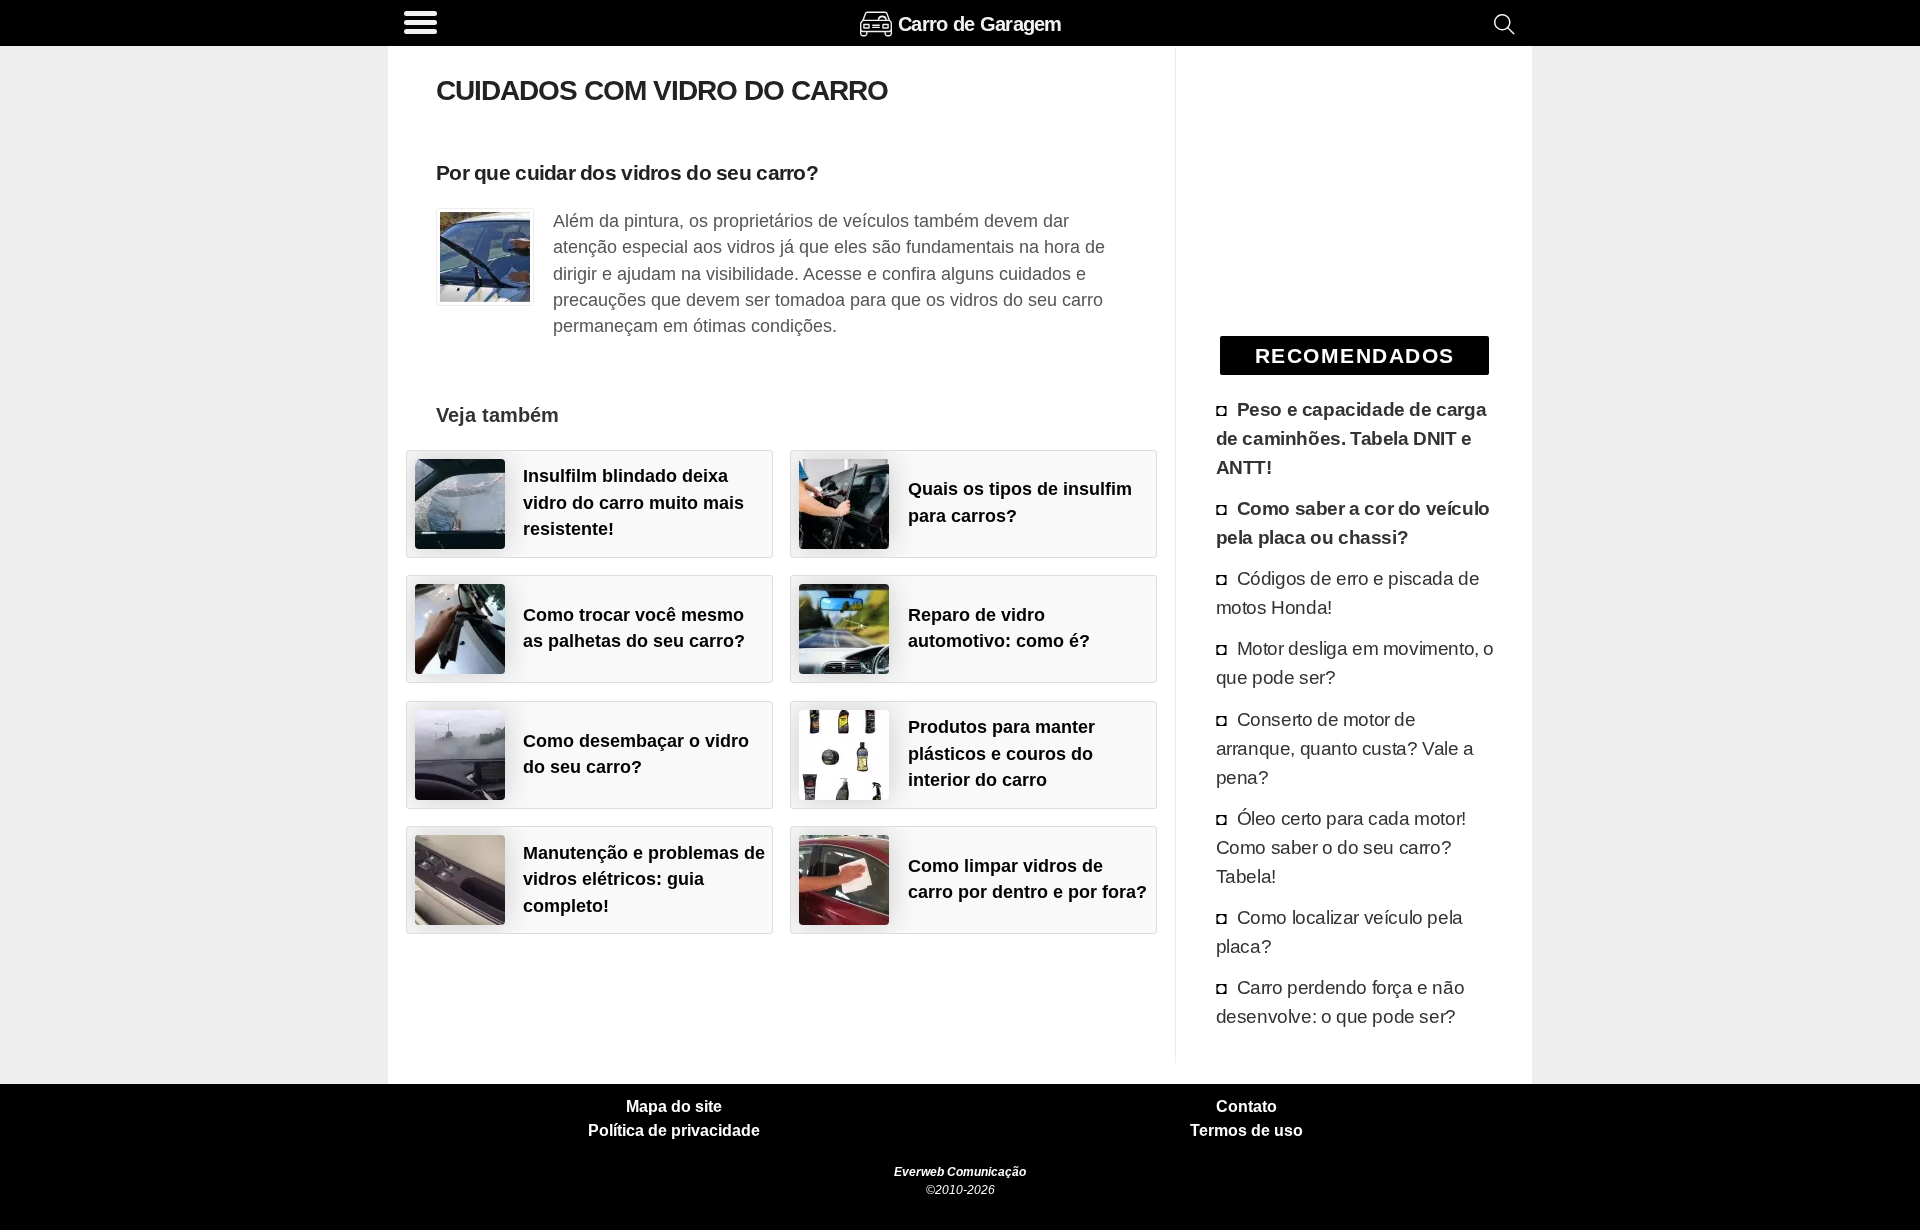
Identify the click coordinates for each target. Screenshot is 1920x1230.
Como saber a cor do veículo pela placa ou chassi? (1353, 522)
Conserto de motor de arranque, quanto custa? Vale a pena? (1345, 748)
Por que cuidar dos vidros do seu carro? (627, 172)
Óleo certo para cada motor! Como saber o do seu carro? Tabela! (1341, 847)
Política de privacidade (674, 1131)
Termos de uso (1246, 1131)
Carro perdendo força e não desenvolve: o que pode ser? (1340, 1001)
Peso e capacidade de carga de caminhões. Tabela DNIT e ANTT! (1351, 438)
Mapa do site (674, 1107)
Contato (1246, 1107)
